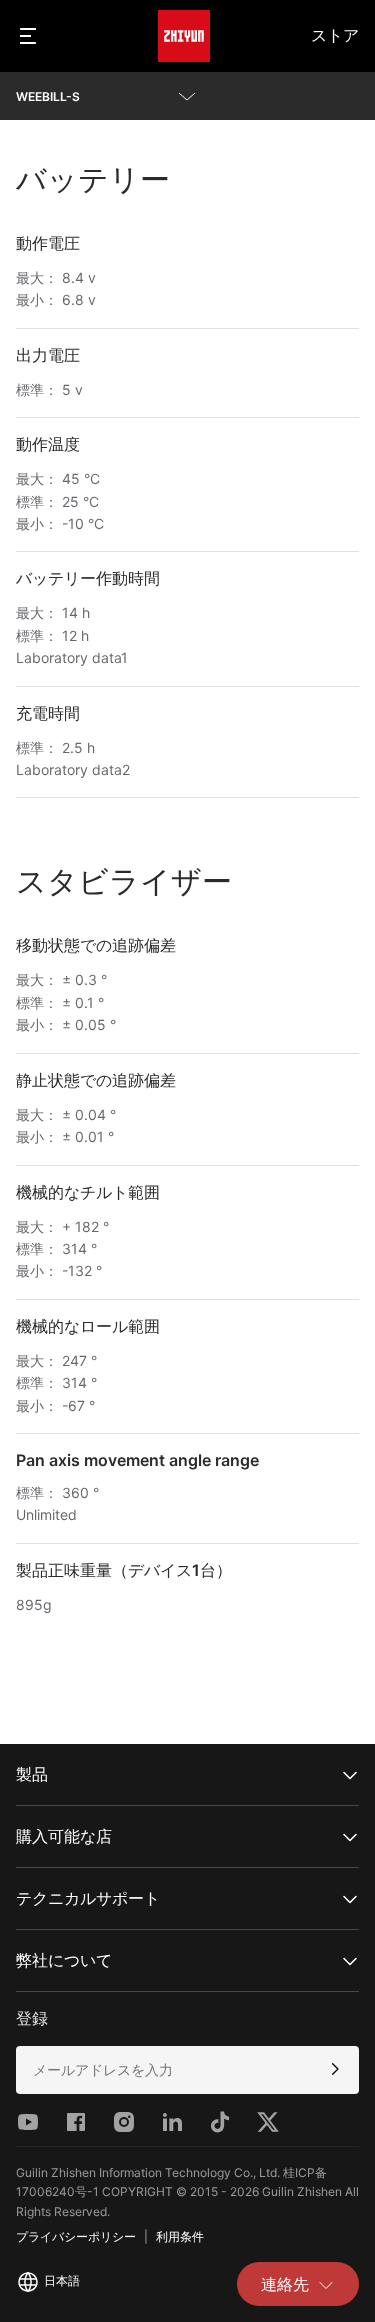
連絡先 (285, 2284)
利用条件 (180, 2236)
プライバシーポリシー (76, 2236)
